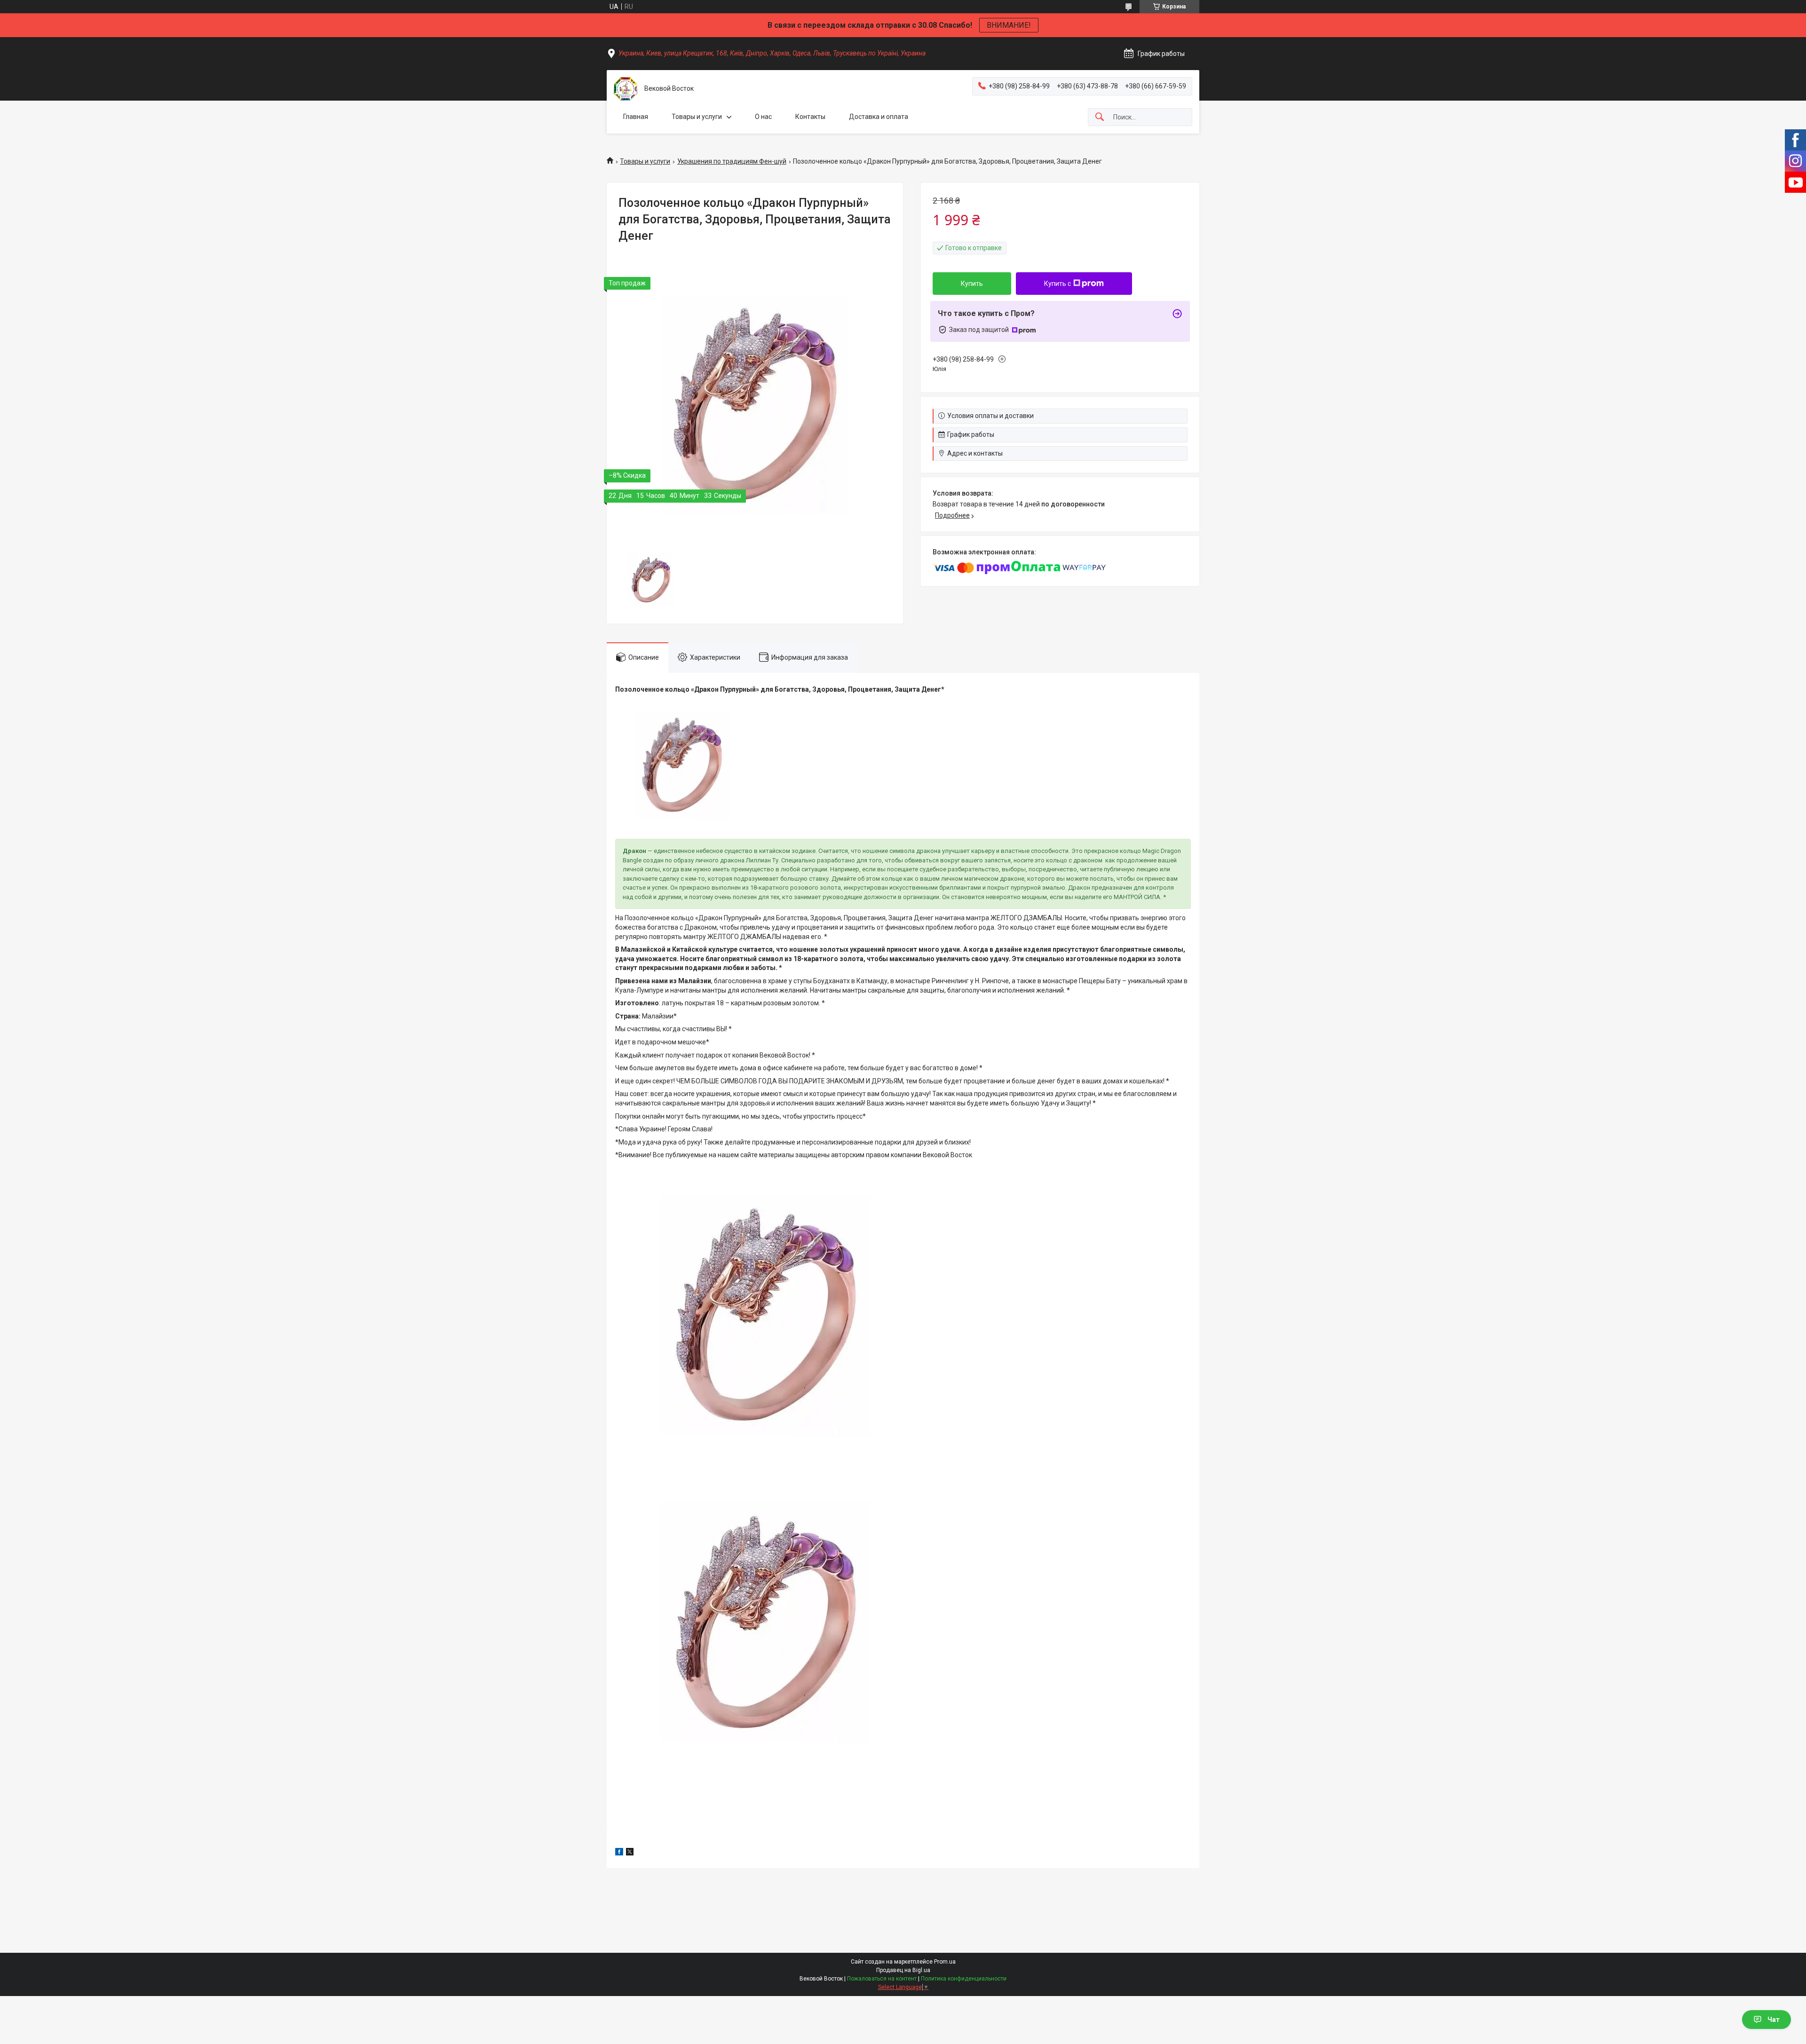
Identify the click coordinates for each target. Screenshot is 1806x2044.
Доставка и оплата (879, 117)
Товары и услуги (697, 117)
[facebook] (619, 1853)
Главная (636, 117)
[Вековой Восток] (626, 89)
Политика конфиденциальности (964, 1979)
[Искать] (1100, 117)
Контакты (810, 117)
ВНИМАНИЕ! (1009, 25)
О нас (763, 117)
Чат (1774, 2020)
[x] (630, 1853)
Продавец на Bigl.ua (903, 1970)
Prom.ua (945, 1962)
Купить (972, 284)
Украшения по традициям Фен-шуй (732, 161)
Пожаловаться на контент (882, 1979)
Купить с (1057, 284)
